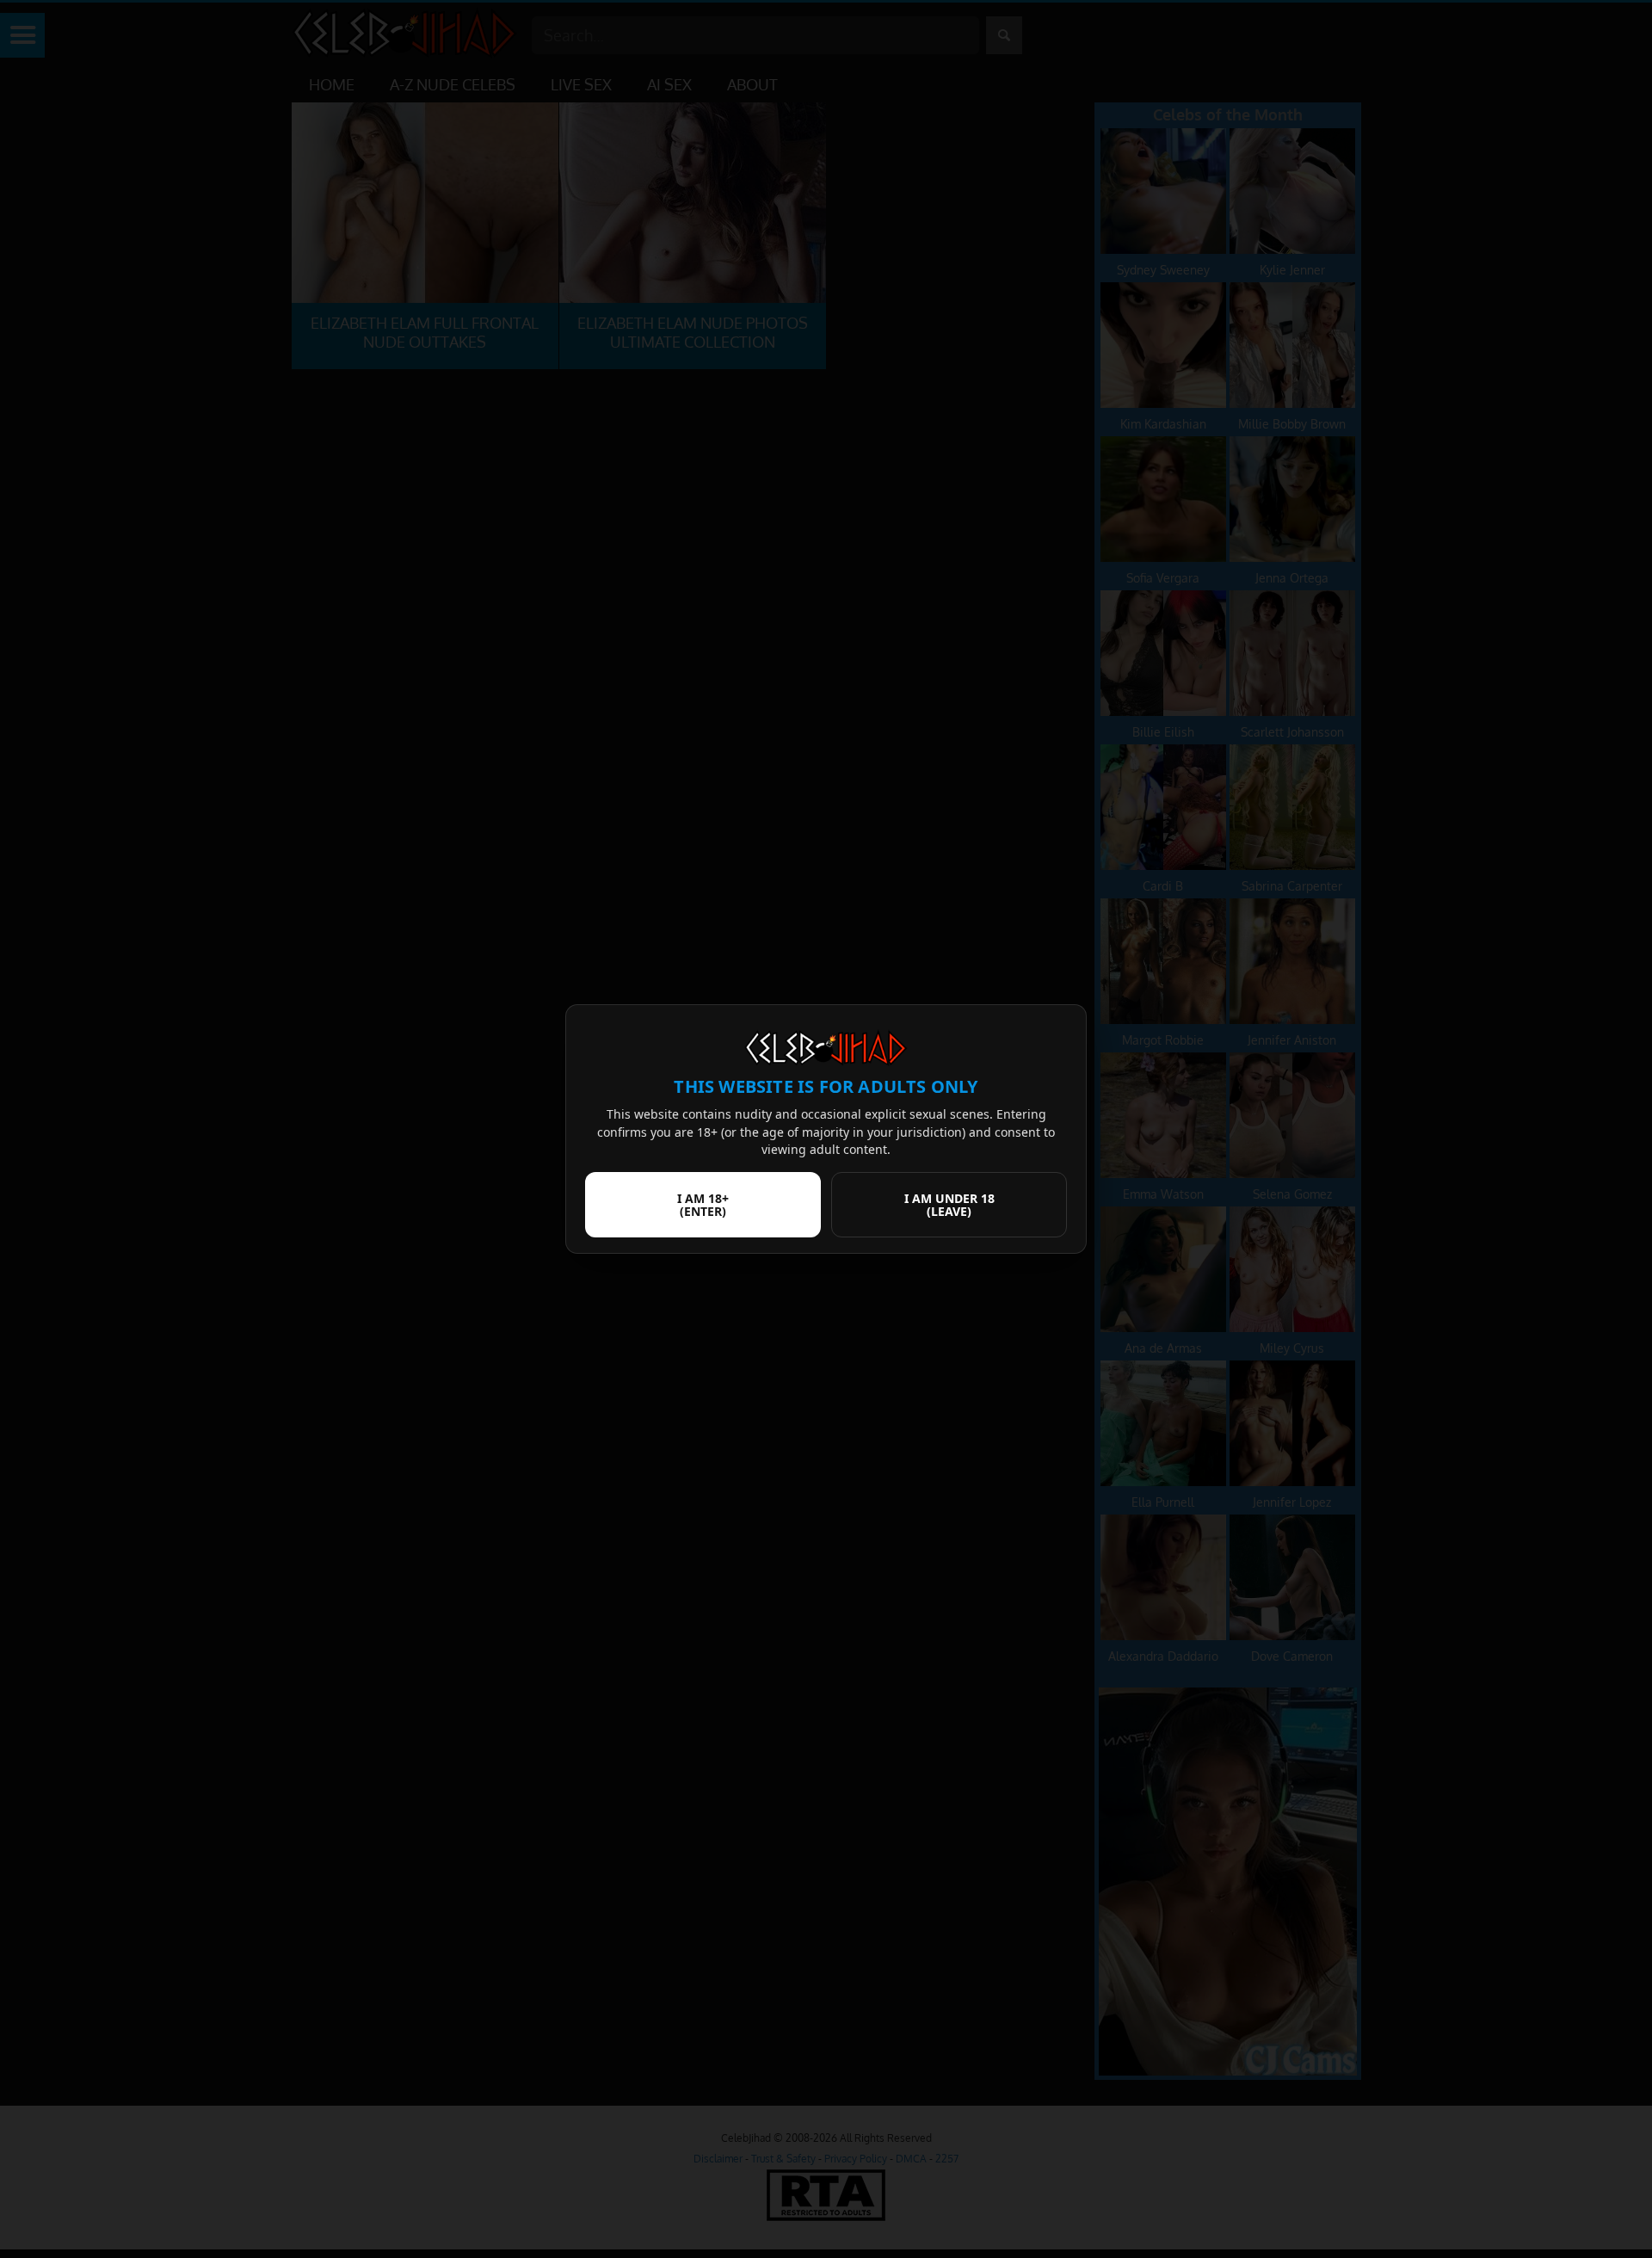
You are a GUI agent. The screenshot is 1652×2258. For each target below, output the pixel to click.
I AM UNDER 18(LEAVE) (949, 1205)
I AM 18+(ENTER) (703, 1205)
